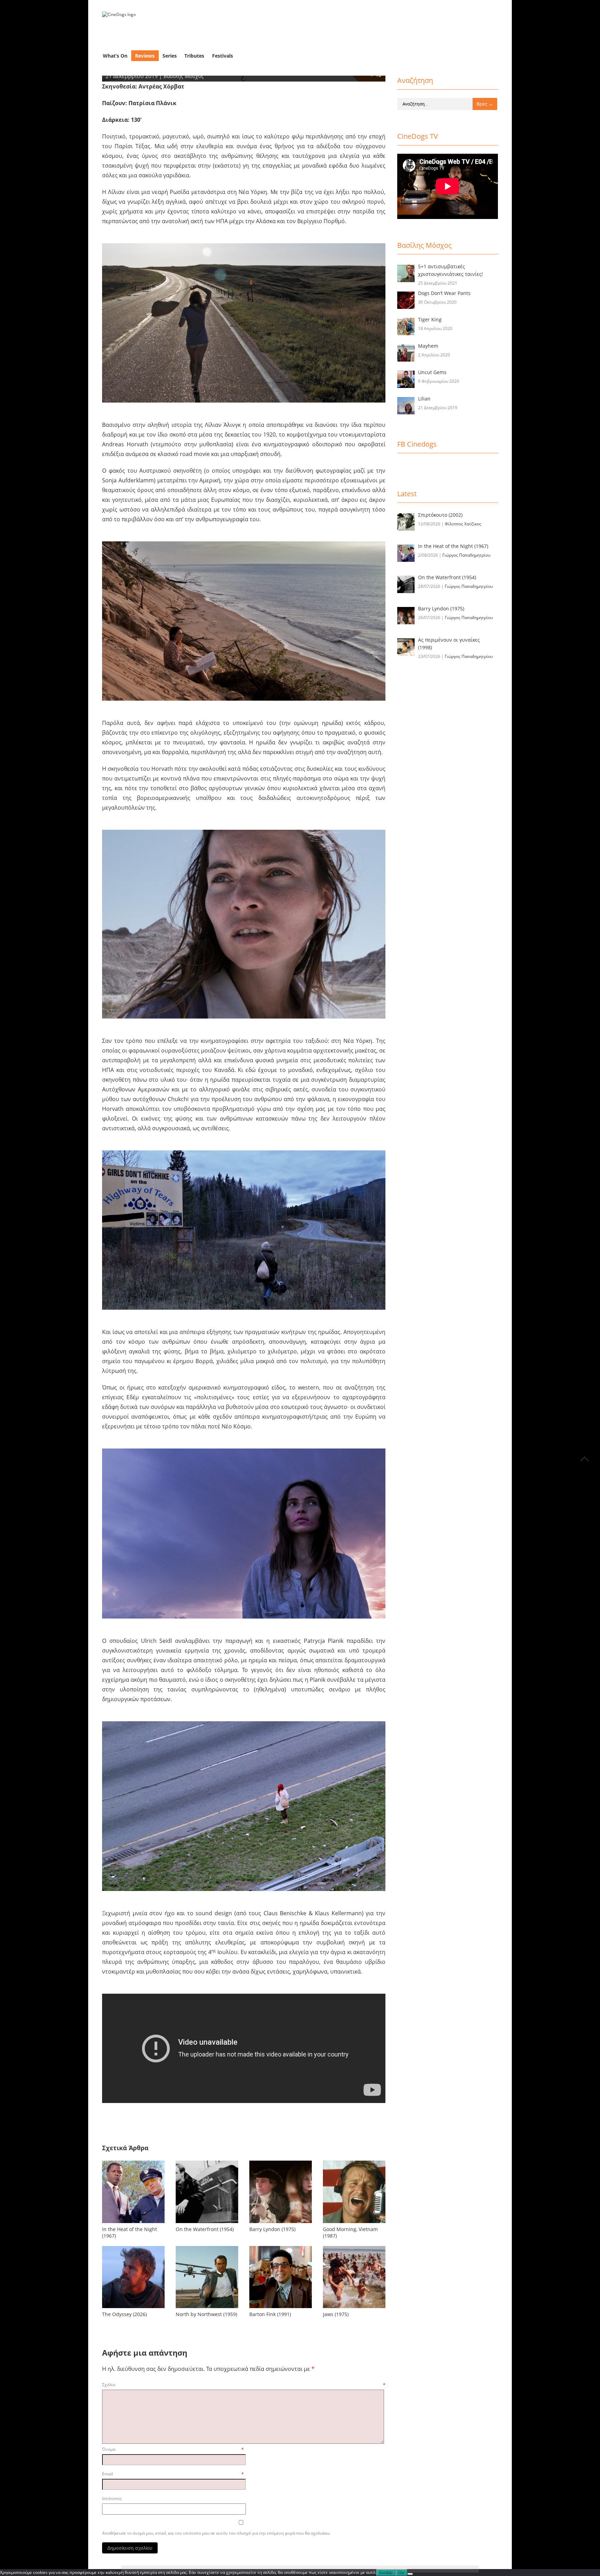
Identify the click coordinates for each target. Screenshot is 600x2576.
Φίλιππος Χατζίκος (463, 524)
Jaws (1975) (336, 2314)
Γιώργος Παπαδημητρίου (466, 555)
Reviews (145, 56)
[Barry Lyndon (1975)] (281, 2192)
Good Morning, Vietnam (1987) (350, 2232)
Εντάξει (386, 2573)
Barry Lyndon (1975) (272, 2229)
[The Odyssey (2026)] (133, 2277)
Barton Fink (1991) (270, 2314)
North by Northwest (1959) (206, 2314)
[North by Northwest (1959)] (207, 2277)
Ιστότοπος (112, 2498)
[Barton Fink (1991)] (281, 2277)
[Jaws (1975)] (354, 2277)
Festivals (223, 56)
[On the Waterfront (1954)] (207, 2192)
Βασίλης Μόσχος (184, 76)
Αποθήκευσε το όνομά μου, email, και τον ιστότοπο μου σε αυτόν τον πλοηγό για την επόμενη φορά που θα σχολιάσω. (216, 2533)
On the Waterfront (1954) (205, 2229)
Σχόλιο (244, 2385)
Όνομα (173, 2449)
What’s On (115, 56)
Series (170, 56)
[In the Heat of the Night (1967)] (133, 2192)
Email (173, 2474)
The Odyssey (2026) (124, 2314)
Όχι (401, 2573)
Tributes (194, 56)
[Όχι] (410, 2574)
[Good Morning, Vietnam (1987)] (354, 2192)
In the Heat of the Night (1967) (130, 2232)
